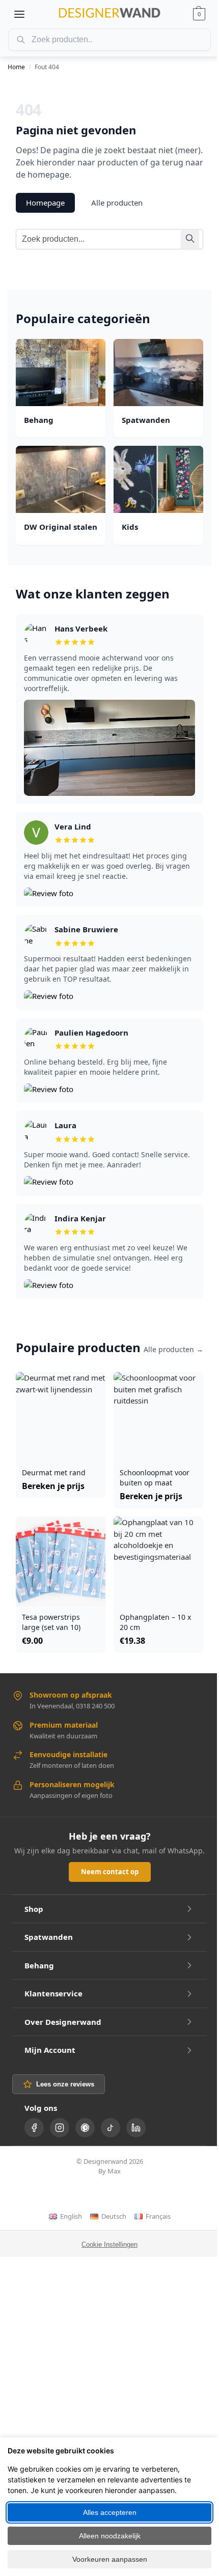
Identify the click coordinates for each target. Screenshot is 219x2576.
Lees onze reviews (65, 2084)
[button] (199, 14)
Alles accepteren (110, 2512)
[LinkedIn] (136, 2128)
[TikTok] (111, 2128)
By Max (109, 2171)
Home (16, 67)
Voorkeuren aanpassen (110, 2559)
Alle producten (117, 203)
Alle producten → (173, 1349)
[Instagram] (60, 2128)
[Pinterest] (85, 2128)
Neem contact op (110, 1872)
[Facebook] (34, 2128)
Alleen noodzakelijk (110, 2536)
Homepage (45, 203)
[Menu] (19, 14)
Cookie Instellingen (109, 2244)
